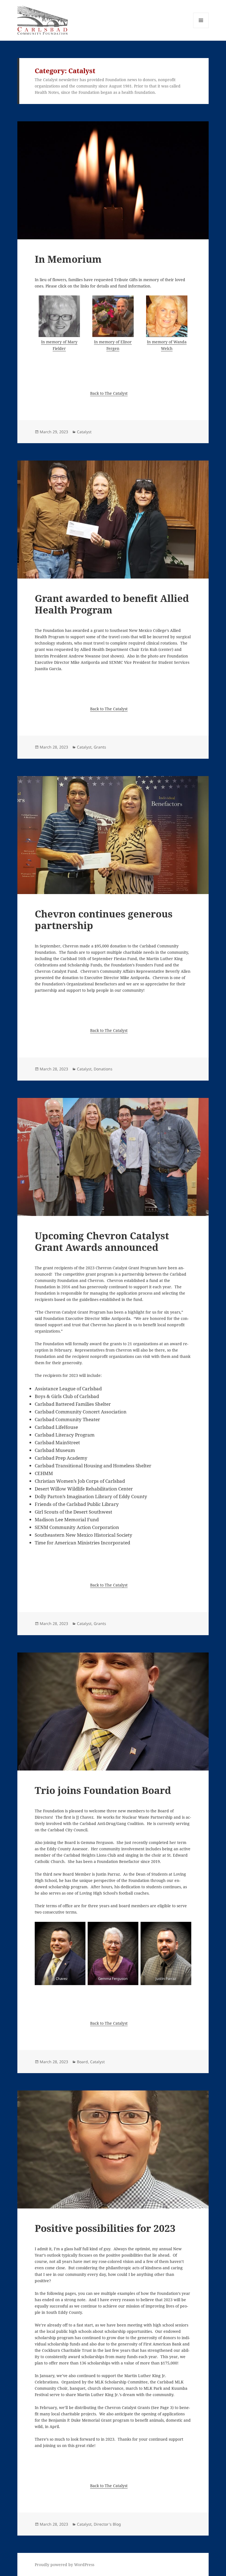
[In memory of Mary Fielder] (59, 316)
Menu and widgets (201, 28)
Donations (103, 1069)
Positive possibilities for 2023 (105, 2228)
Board (82, 2062)
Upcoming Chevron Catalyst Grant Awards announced (102, 1241)
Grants (100, 747)
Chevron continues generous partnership (104, 920)
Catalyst (84, 432)
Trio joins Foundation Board (103, 1790)
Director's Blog (107, 2524)
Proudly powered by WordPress (64, 2565)
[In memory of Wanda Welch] (167, 316)
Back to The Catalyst (109, 393)
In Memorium (68, 259)
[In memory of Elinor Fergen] (113, 316)
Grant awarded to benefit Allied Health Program (112, 604)
